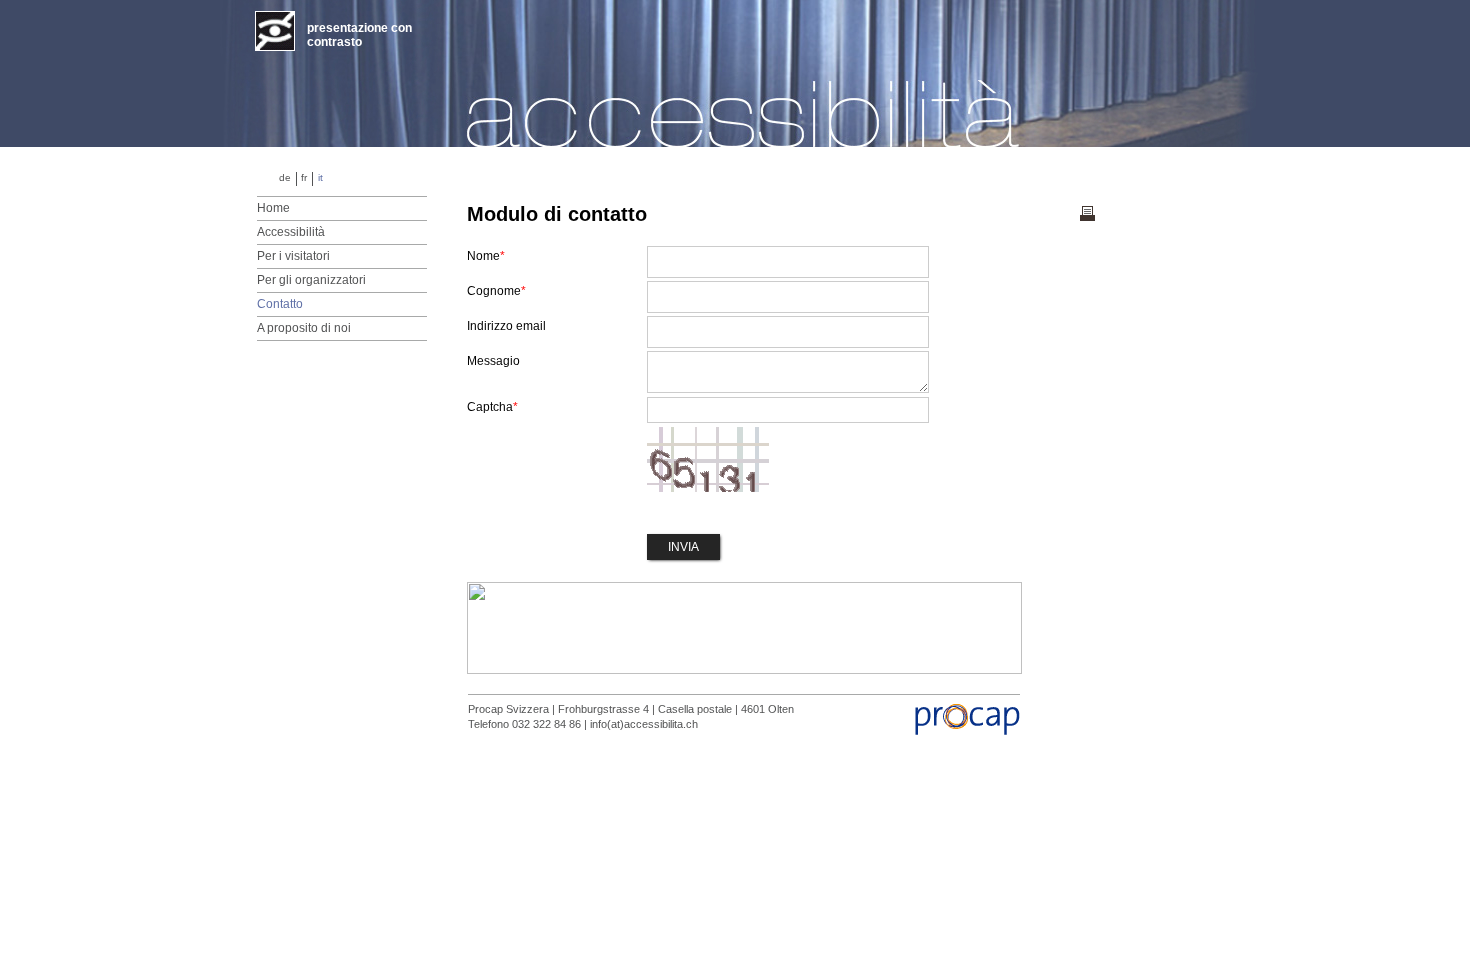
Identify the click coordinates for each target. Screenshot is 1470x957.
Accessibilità (291, 232)
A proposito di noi (304, 328)
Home (273, 208)
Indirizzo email (506, 326)
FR (304, 177)
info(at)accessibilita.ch (644, 724)
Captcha (492, 407)
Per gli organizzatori (311, 280)
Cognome (496, 291)
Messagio (493, 361)
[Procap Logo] (966, 731)
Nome (486, 256)
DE (285, 177)
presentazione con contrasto (359, 35)
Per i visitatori (293, 256)
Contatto (280, 304)
